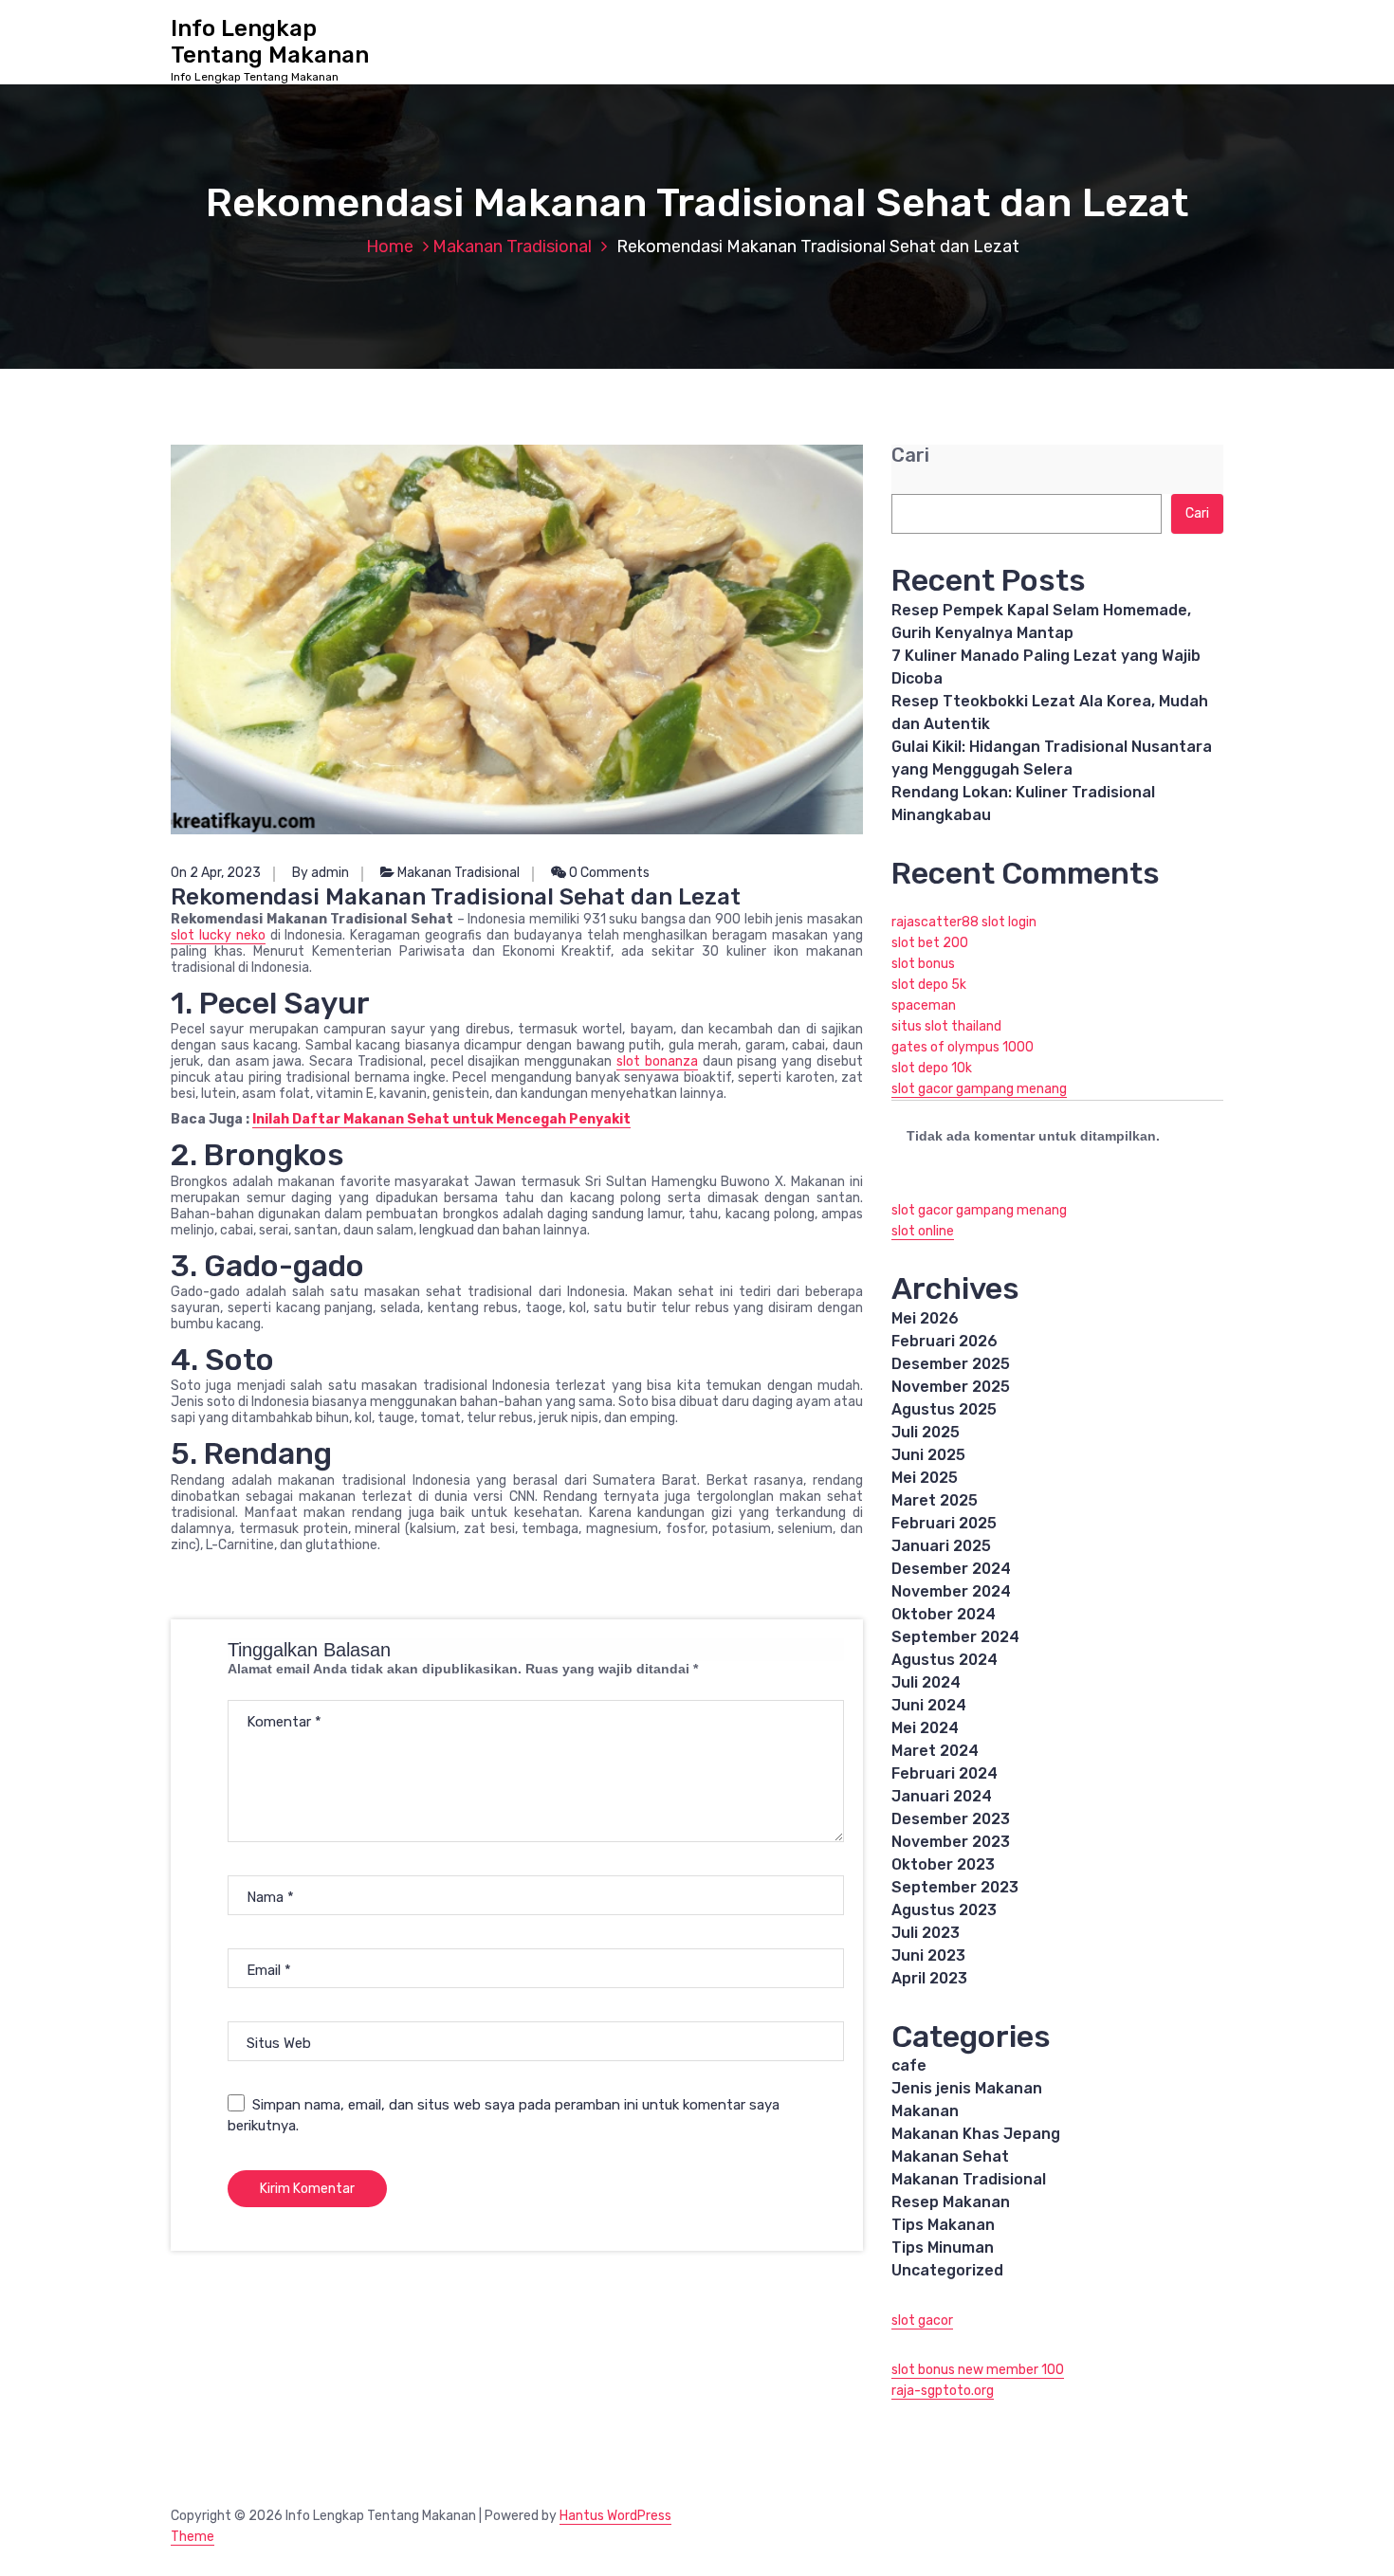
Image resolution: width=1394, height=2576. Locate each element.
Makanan (925, 2111)
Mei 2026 (925, 1318)
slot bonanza (657, 1061)
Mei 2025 (925, 1478)
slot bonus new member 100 (978, 2370)
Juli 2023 (926, 1933)
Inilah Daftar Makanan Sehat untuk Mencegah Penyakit (441, 1119)
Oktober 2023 (943, 1864)
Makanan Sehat (950, 2156)
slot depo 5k (929, 985)
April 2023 (929, 1978)
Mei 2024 (925, 1728)
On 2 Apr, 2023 (216, 873)
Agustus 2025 (944, 1409)
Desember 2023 (951, 1819)
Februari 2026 (945, 1341)
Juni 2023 (928, 1955)
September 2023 (955, 1887)
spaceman (924, 1005)
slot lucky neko (218, 935)
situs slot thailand (946, 1026)
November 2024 (951, 1591)
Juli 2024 (926, 1682)
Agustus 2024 (945, 1660)
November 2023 (951, 1842)
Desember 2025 (951, 1364)
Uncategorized (947, 2270)
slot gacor (922, 2320)
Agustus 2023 (944, 1910)
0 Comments (608, 873)
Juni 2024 (929, 1705)
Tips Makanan (943, 2225)
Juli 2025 (926, 1432)
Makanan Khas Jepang (976, 2134)
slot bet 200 (930, 943)
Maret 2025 (935, 1500)
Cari (910, 456)
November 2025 (951, 1387)
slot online (923, 1231)
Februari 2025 (944, 1523)
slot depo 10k (932, 1068)
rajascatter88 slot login (964, 922)
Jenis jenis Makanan (967, 2088)
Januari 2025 (941, 1546)
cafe (909, 2065)
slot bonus (923, 964)
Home (390, 247)
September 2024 (955, 1637)
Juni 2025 (928, 1455)
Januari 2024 (942, 1796)
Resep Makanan (951, 2202)
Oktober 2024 (944, 1614)
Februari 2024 (945, 1773)
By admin (321, 873)
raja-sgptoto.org (943, 2391)
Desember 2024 (951, 1569)
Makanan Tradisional (512, 247)
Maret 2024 (935, 1751)
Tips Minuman (943, 2247)
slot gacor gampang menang (979, 1089)
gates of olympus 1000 (963, 1047)
